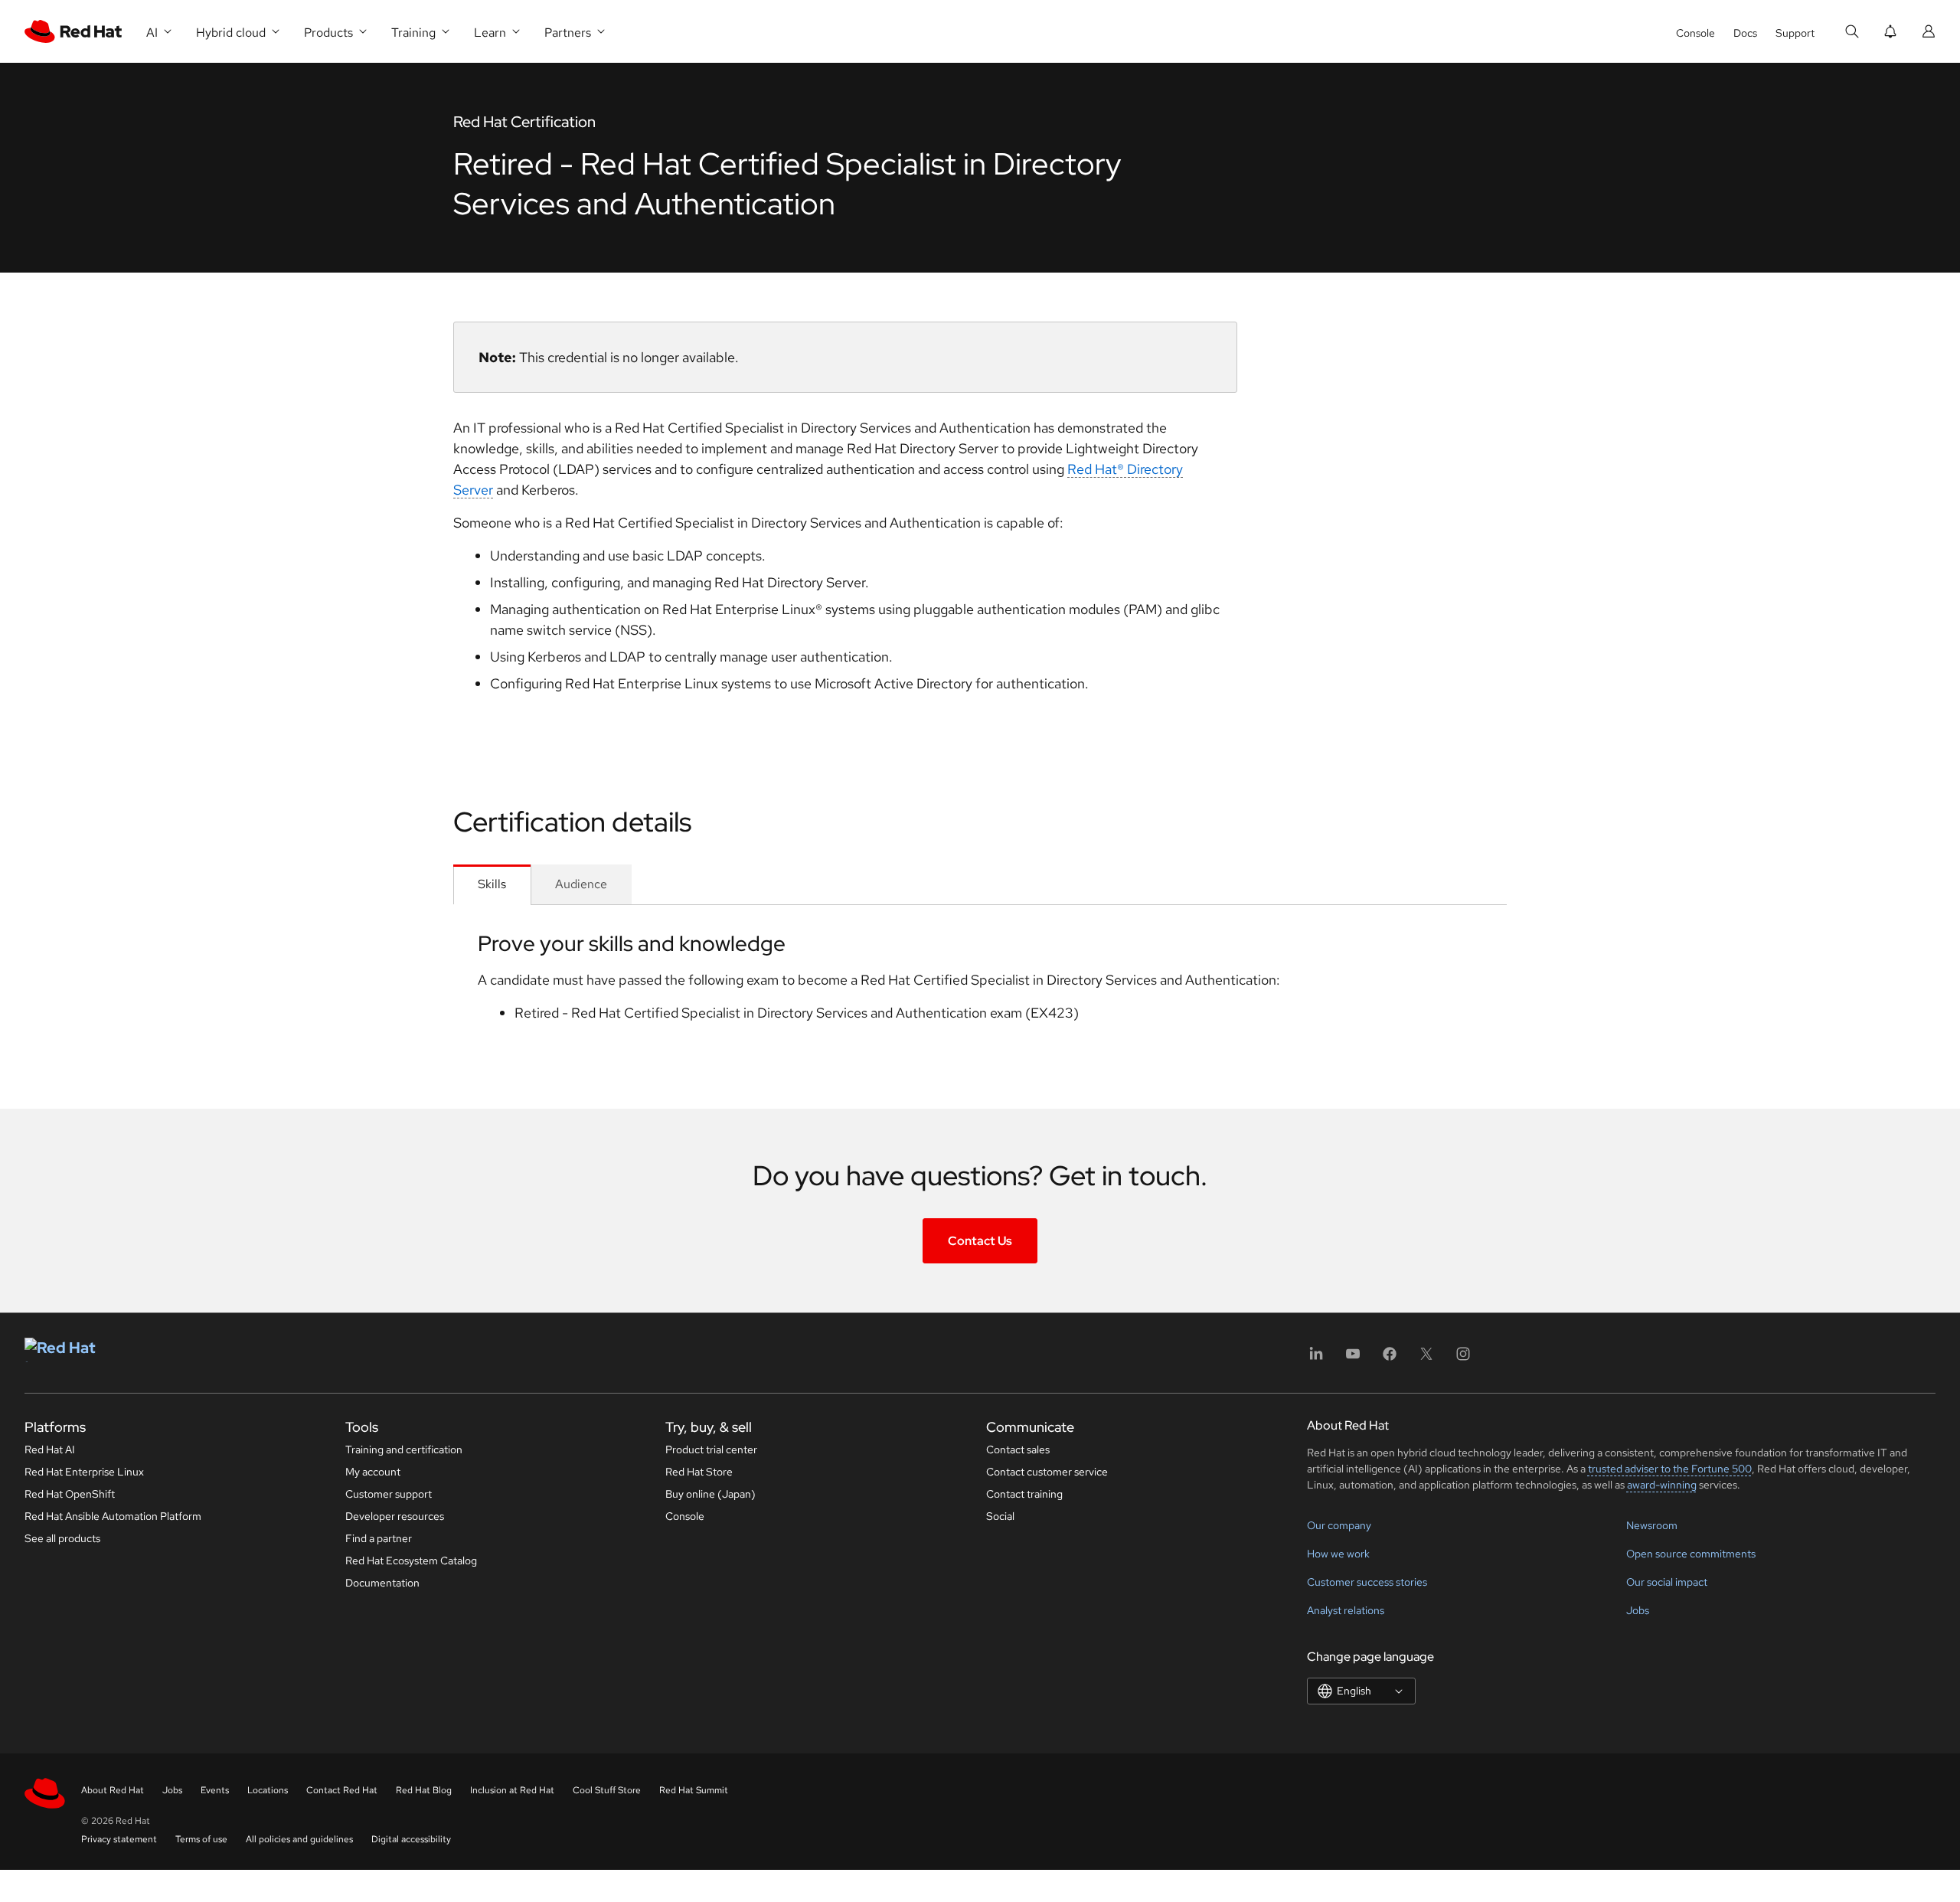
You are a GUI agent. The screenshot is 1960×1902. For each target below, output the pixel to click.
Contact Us (980, 1241)
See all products (62, 1538)
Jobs (1638, 1610)
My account (373, 1472)
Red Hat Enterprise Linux (84, 1472)
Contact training (1024, 1494)
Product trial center (711, 1449)
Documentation (382, 1583)
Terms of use (201, 1839)
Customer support (389, 1494)
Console (1695, 33)
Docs (1745, 33)
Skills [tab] (492, 884)
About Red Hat (113, 1790)
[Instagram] (1463, 1359)
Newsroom (1652, 1525)
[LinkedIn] (1316, 1359)
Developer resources (395, 1516)
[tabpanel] (980, 982)
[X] (1426, 1359)
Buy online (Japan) (710, 1494)
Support (1795, 33)
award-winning (1662, 1485)
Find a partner (379, 1538)
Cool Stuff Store (607, 1790)
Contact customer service (1047, 1472)
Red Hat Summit (694, 1790)
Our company (1339, 1525)
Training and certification (404, 1449)
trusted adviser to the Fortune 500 (1670, 1469)
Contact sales (1018, 1449)
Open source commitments (1691, 1554)
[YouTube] (1353, 1359)
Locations (268, 1790)
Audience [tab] (581, 884)
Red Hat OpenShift (70, 1494)
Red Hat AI (50, 1449)
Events (215, 1790)
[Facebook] (1390, 1359)
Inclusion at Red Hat (512, 1790)
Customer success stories (1367, 1582)
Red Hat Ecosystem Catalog (411, 1560)
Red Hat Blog (424, 1790)
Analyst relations (1346, 1610)
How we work (1338, 1554)
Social (1000, 1516)
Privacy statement (119, 1839)
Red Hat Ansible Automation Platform (113, 1516)
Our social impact (1667, 1582)
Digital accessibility (411, 1839)
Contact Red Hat (342, 1790)
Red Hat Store (699, 1472)
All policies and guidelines (299, 1839)
